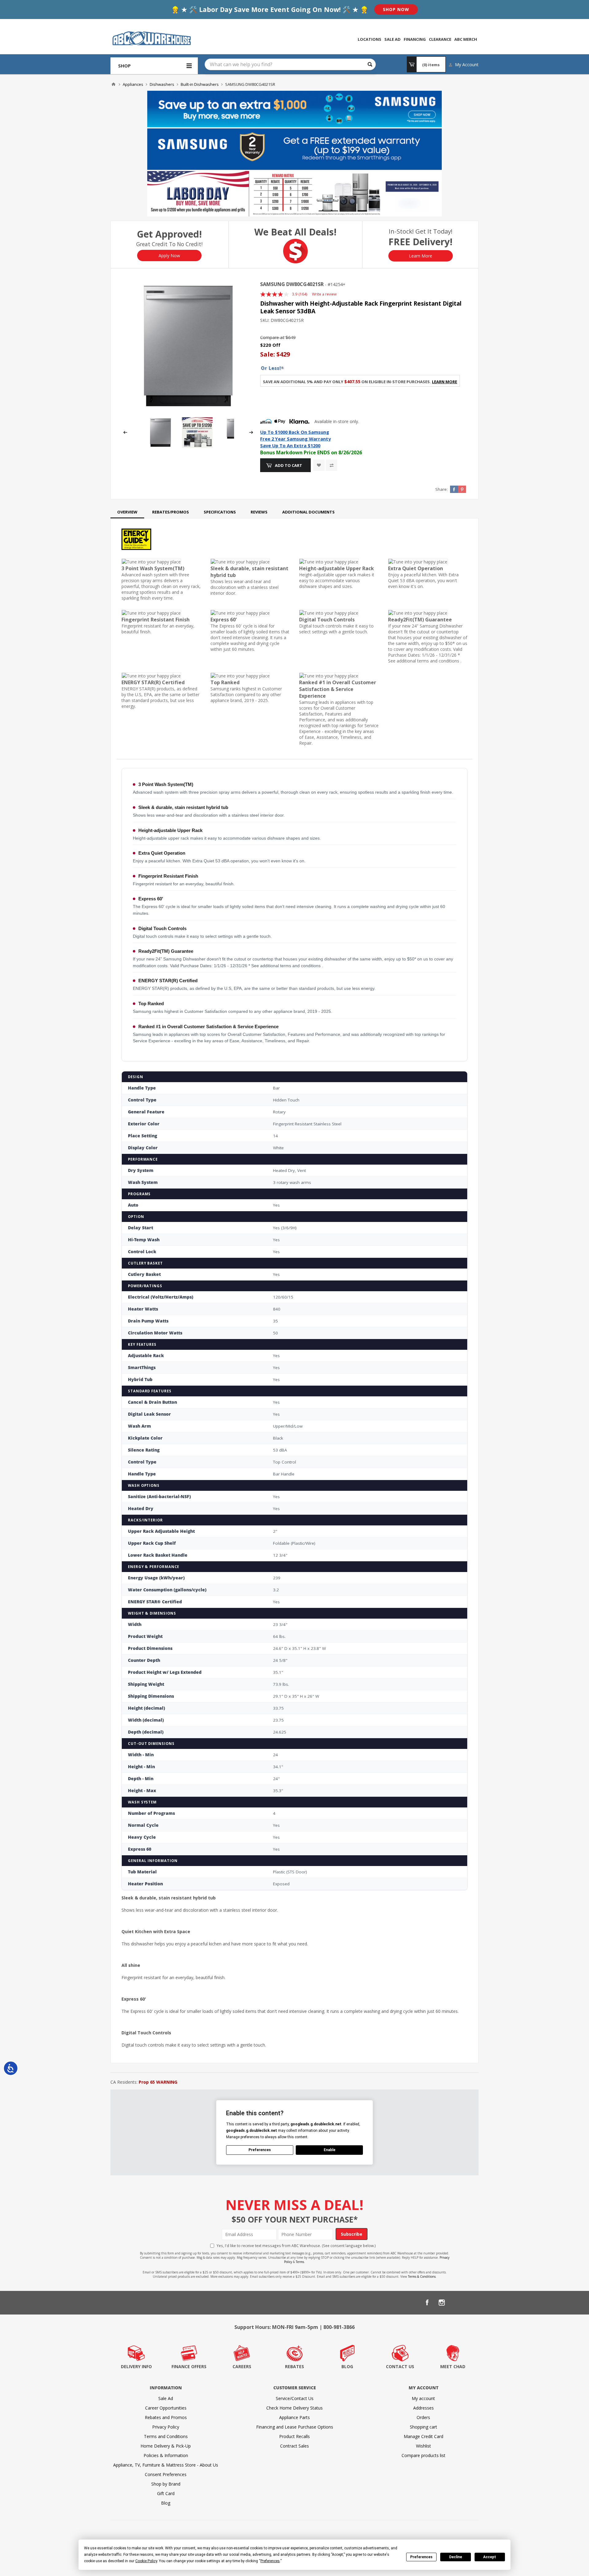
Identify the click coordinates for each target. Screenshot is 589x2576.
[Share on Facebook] (454, 489)
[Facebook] (427, 2303)
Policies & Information (166, 2455)
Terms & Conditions (422, 2276)
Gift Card (166, 2493)
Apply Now (169, 256)
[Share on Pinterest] (462, 489)
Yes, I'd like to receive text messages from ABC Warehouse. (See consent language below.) (296, 2246)
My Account (467, 65)
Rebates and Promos (166, 2417)
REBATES (294, 2366)
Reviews (259, 512)
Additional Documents (308, 512)
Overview (127, 512)
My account (423, 2398)
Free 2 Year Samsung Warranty (295, 439)
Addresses (423, 2408)
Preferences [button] (270, 2561)
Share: (441, 489)
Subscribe (352, 2234)
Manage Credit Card (423, 2436)
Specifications (220, 512)
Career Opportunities (166, 2408)
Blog (166, 2503)
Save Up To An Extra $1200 (290, 445)
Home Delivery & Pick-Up (166, 2446)
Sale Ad (166, 2398)
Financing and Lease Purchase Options (295, 2427)
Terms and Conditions (166, 2436)
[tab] (127, 512)
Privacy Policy (166, 2427)
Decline (456, 2557)
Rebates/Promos (171, 512)
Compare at (272, 337)
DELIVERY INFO (136, 2366)
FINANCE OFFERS (189, 2366)
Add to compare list (331, 465)
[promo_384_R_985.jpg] (197, 446)
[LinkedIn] (456, 2303)
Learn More (421, 256)
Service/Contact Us (295, 2398)
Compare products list (423, 2455)
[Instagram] (442, 2303)
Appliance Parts (294, 2417)
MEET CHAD (453, 2366)
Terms (300, 2262)
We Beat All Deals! (295, 232)
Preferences (421, 2557)
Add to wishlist (319, 465)
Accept (490, 2557)
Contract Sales (294, 2446)
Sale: (268, 354)
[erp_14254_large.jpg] (188, 346)
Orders (423, 2417)
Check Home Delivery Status (294, 2408)
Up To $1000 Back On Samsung (295, 432)
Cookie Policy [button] (146, 2561)
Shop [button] (124, 66)
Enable (329, 2150)
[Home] (114, 84)
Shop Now (396, 9)
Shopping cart (423, 2427)
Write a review (324, 294)
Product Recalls (294, 2436)
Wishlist (423, 2446)
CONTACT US (400, 2366)
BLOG (347, 2366)
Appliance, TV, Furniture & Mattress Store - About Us (166, 2465)
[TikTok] (471, 2303)
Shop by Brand (166, 2484)
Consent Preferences (166, 2474)
